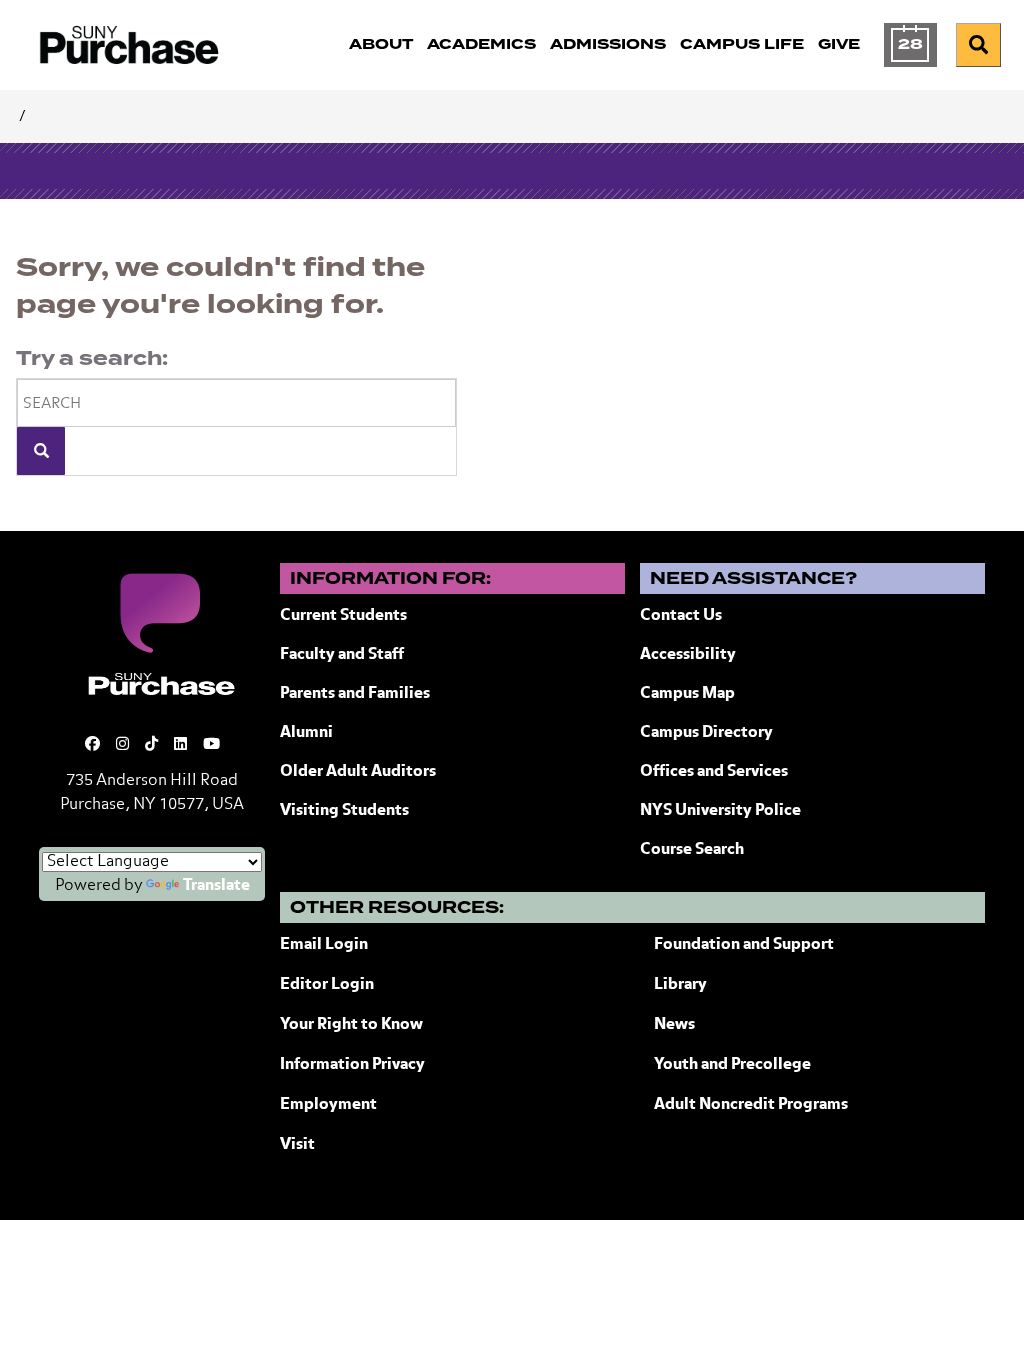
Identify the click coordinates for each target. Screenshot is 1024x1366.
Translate (216, 886)
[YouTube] (211, 744)
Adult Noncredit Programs (751, 1105)
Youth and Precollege (732, 1065)
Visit (297, 1145)
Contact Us (681, 616)
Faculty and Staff (342, 655)
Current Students (343, 616)
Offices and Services (714, 772)
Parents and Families (355, 694)
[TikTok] (151, 744)
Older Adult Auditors (358, 772)
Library (680, 985)
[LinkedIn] (180, 744)
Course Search (692, 850)
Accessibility (688, 655)
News (674, 1025)
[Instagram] (122, 744)
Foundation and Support (744, 945)
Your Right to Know (351, 1025)
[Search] (41, 451)
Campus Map (687, 694)
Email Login (324, 945)
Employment (328, 1105)
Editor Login (327, 985)
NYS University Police (720, 811)
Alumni (306, 733)
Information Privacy (352, 1065)
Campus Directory (706, 733)
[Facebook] (92, 744)
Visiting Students (344, 811)
